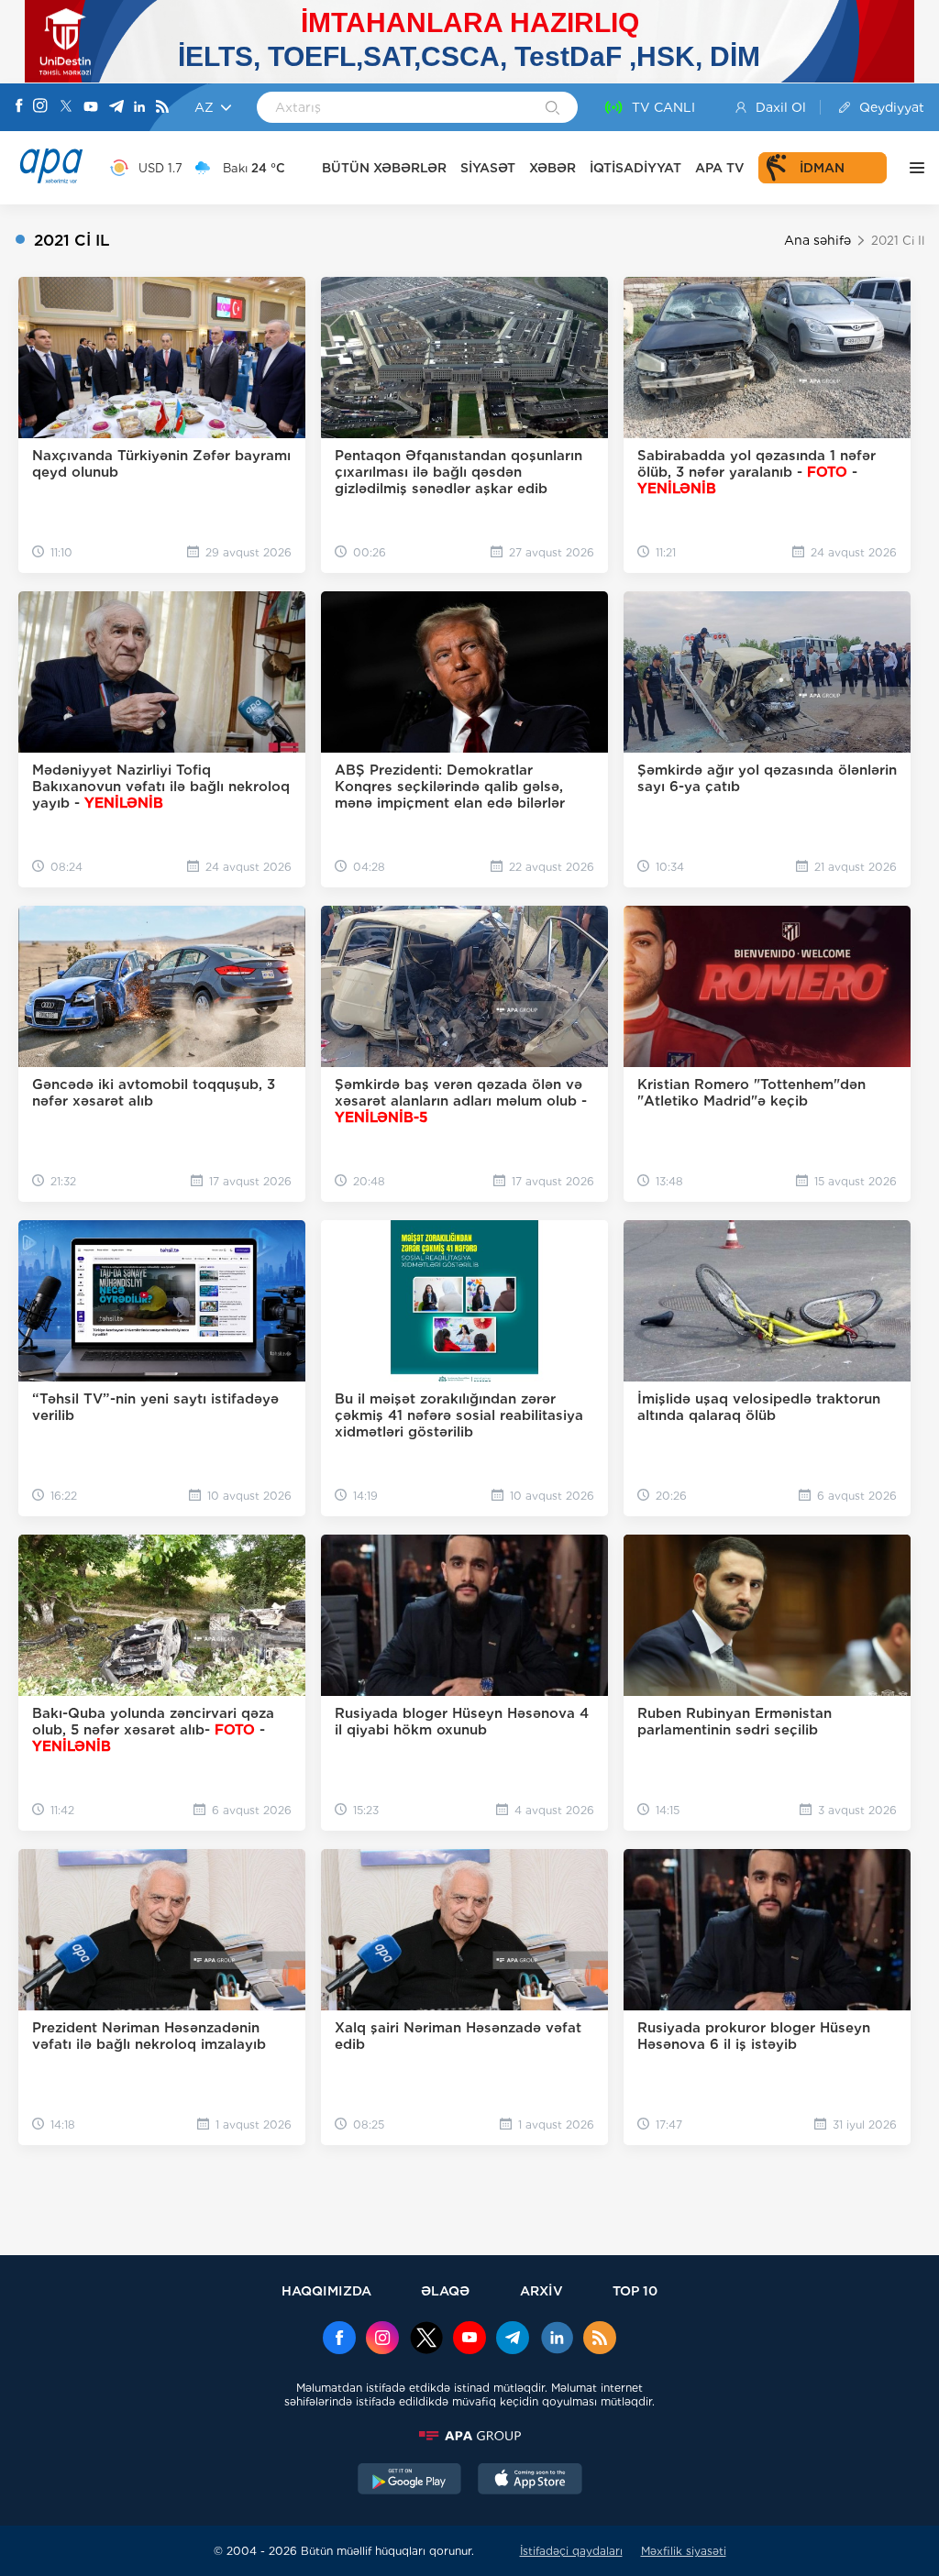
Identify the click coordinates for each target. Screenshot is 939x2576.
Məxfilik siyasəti (684, 2551)
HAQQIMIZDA (326, 2290)
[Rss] (162, 108)
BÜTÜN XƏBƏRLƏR (384, 168)
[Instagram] (40, 107)
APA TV (720, 168)
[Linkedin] (139, 108)
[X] (66, 108)
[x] (426, 2339)
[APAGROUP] (469, 2436)
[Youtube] (91, 108)
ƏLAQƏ (445, 2290)
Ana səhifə (817, 240)
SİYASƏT (488, 168)
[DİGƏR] (912, 168)
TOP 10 (635, 2290)
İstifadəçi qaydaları (571, 2551)
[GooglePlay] (410, 2481)
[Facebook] (19, 107)
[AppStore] (530, 2481)
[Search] (552, 109)
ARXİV (541, 2290)
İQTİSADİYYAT (635, 168)
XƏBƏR (552, 168)
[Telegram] (116, 108)
